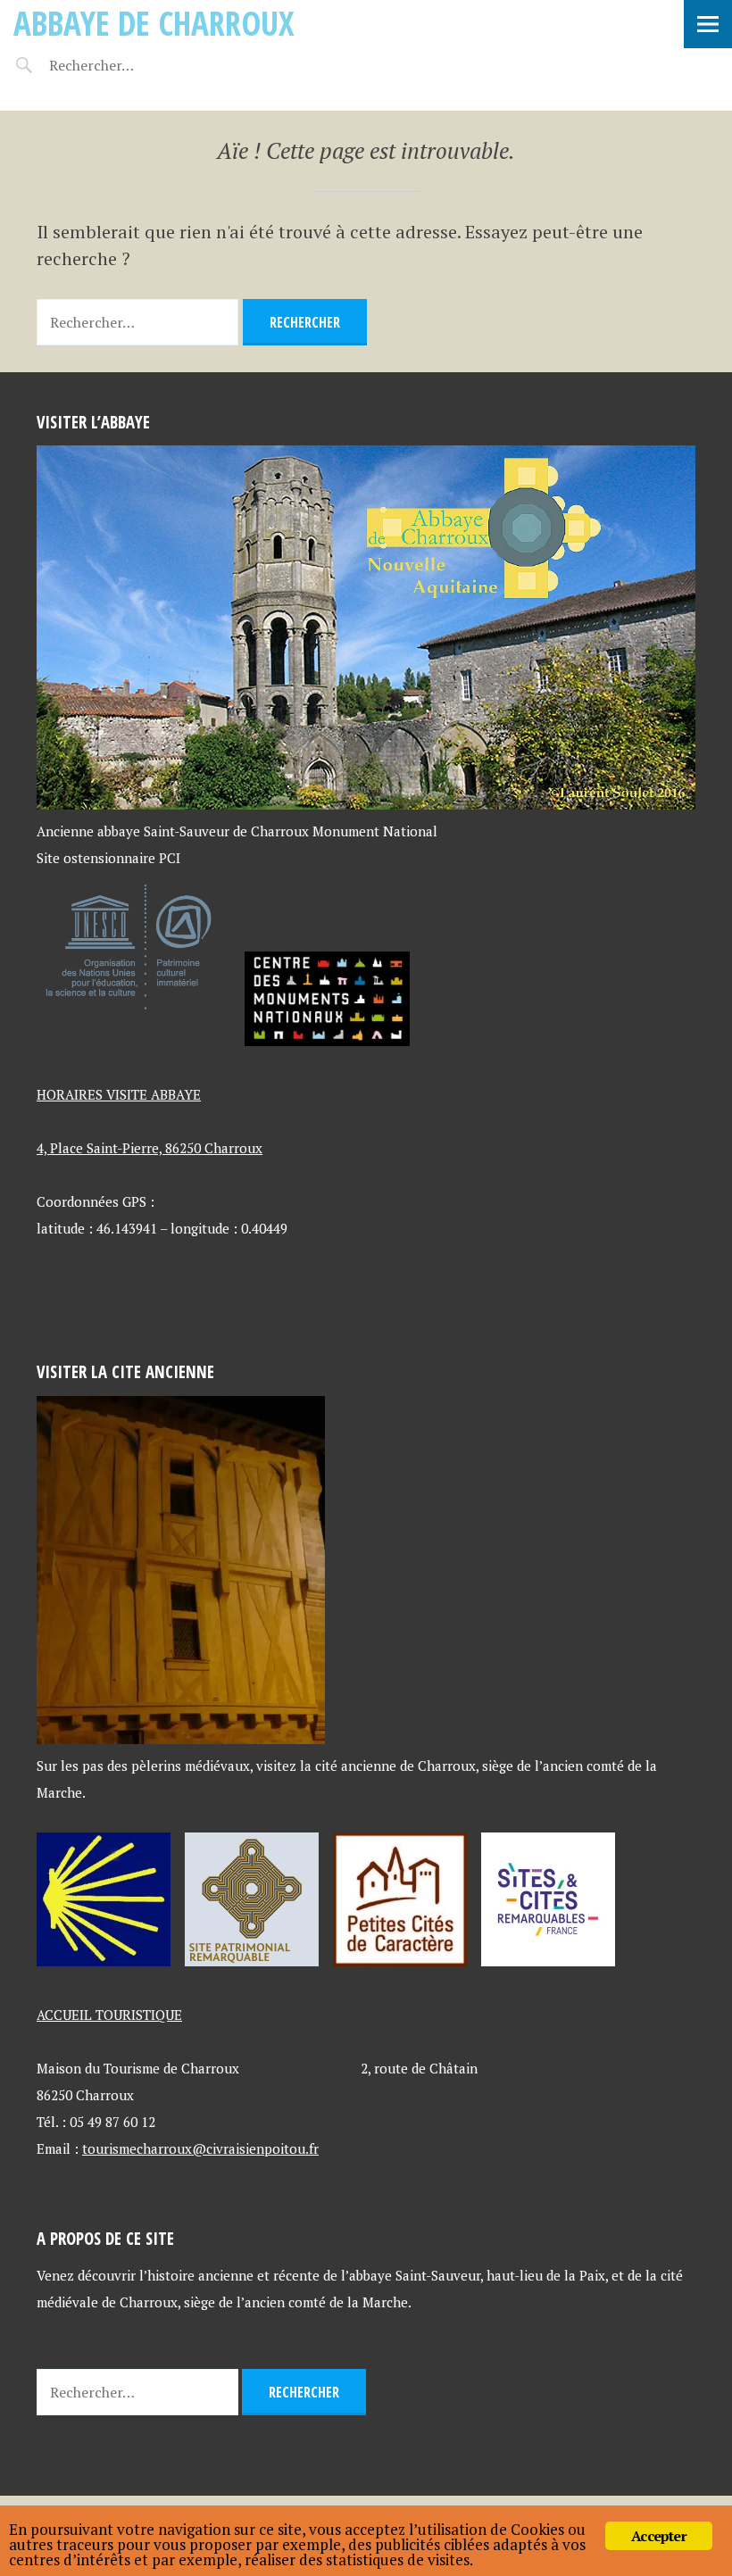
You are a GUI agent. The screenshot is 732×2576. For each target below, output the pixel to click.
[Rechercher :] (123, 65)
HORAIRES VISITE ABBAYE (119, 1094)
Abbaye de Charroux (154, 23)
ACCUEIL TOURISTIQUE (109, 2015)
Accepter (659, 2536)
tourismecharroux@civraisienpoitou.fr (200, 2148)
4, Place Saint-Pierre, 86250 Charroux (150, 1148)
